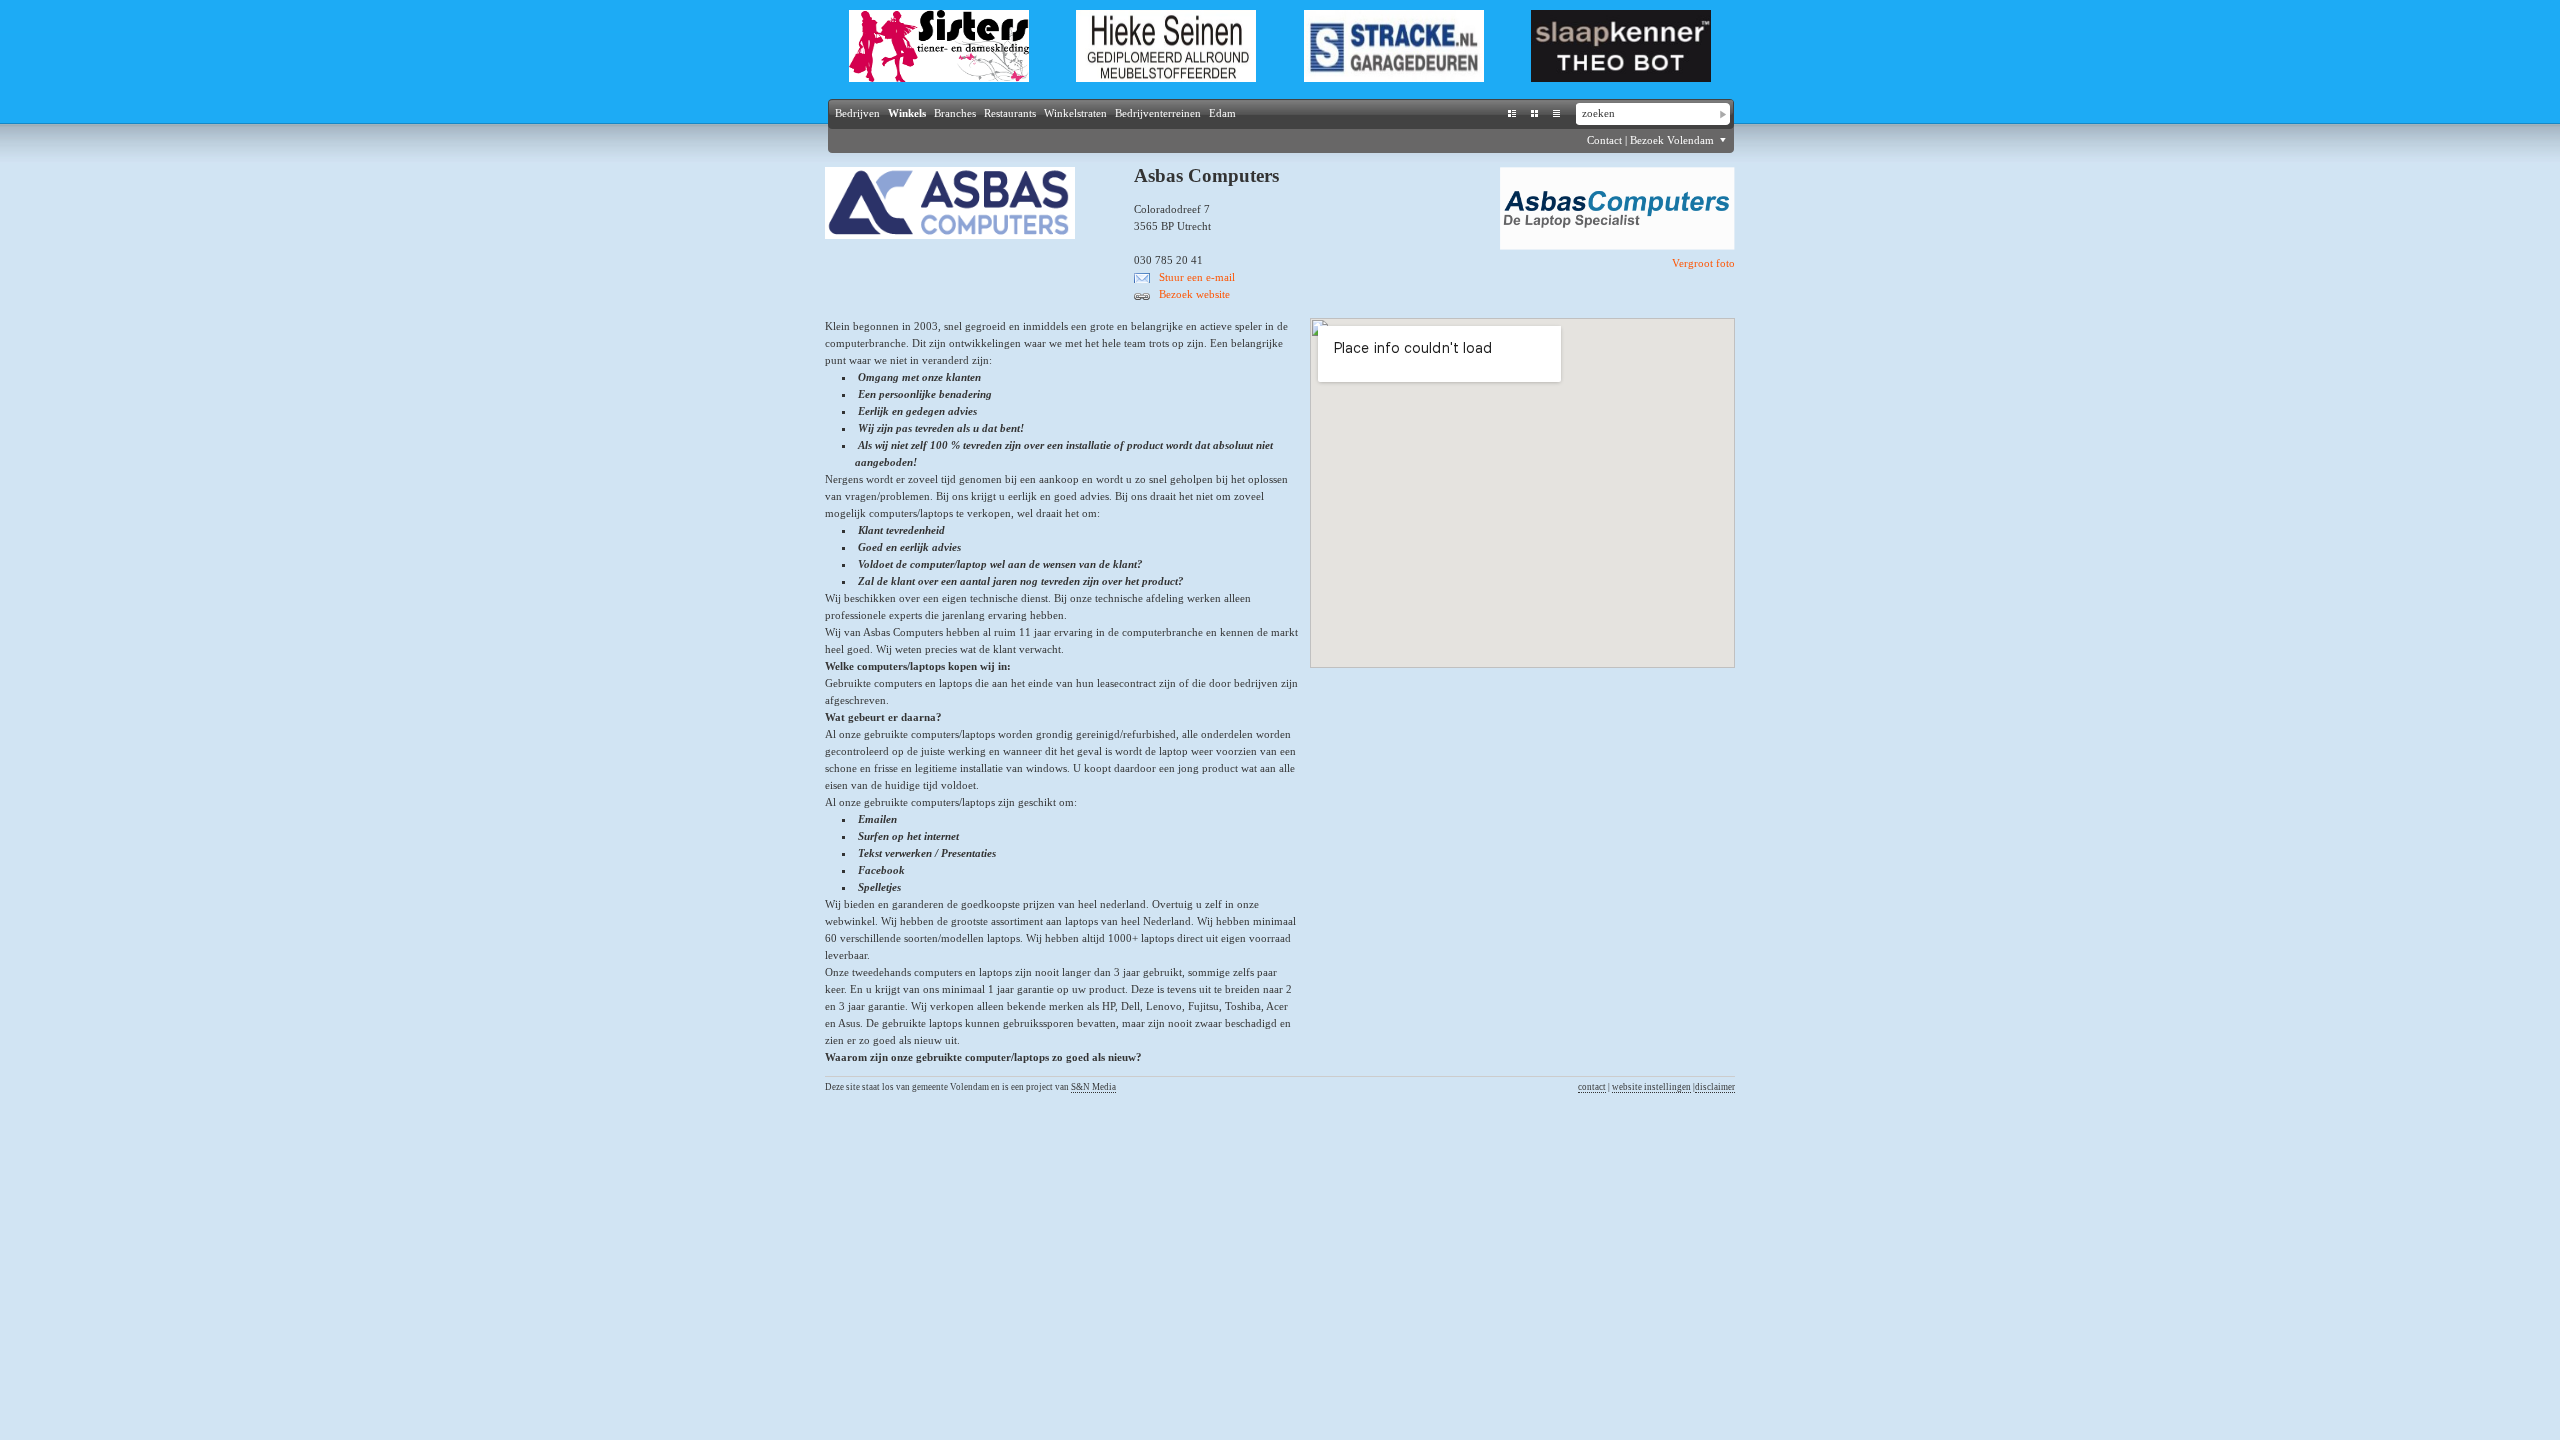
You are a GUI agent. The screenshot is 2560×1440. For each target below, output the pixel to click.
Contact (1604, 140)
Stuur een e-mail (1197, 277)
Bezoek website (1194, 294)
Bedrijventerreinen (1158, 113)
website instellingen (1651, 1087)
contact (1592, 1087)
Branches (955, 113)
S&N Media (1093, 1087)
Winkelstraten (1075, 113)
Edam (1222, 113)
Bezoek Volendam (1673, 140)
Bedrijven (857, 113)
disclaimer (1715, 1087)
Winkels (907, 113)
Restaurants (1010, 113)
